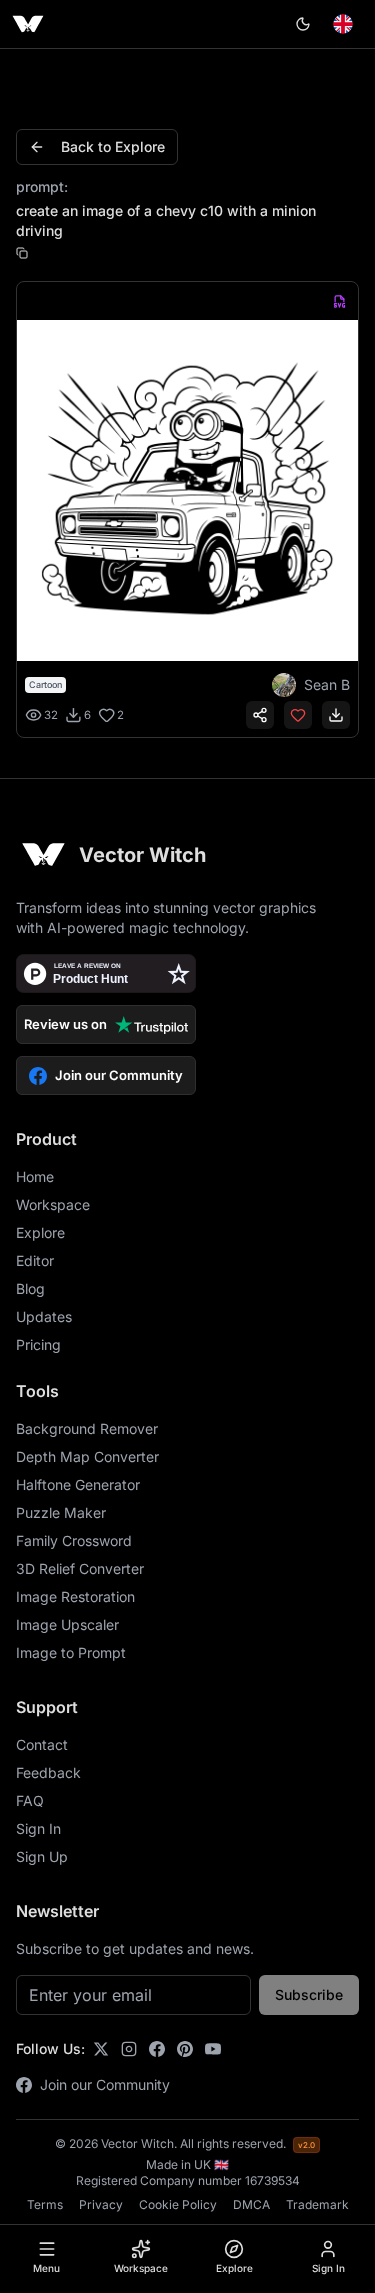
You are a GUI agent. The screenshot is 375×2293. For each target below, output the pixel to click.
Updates (44, 1316)
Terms (45, 2204)
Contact (42, 1744)
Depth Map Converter (87, 1456)
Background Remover (87, 1428)
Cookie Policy (178, 2204)
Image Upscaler (67, 1624)
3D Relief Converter (80, 1568)
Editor (35, 1260)
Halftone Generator (78, 1484)
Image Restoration (75, 1596)
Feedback (48, 1772)
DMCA (251, 2204)
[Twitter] (101, 2049)
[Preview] (188, 491)
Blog (30, 1288)
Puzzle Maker (61, 1512)
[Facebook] (157, 2049)
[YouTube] (213, 2049)
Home (35, 1176)
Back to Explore (113, 146)
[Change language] (343, 24)
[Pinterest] (185, 2049)
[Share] (260, 715)
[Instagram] (129, 2049)
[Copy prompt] (22, 253)
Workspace (53, 1204)
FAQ (30, 1800)
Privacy (101, 2204)
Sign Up (42, 1856)
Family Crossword (74, 1540)
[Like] (298, 715)
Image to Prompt (71, 1652)
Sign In (38, 1828)
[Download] (336, 715)
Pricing (38, 1344)
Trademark (317, 2204)
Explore (40, 1232)
